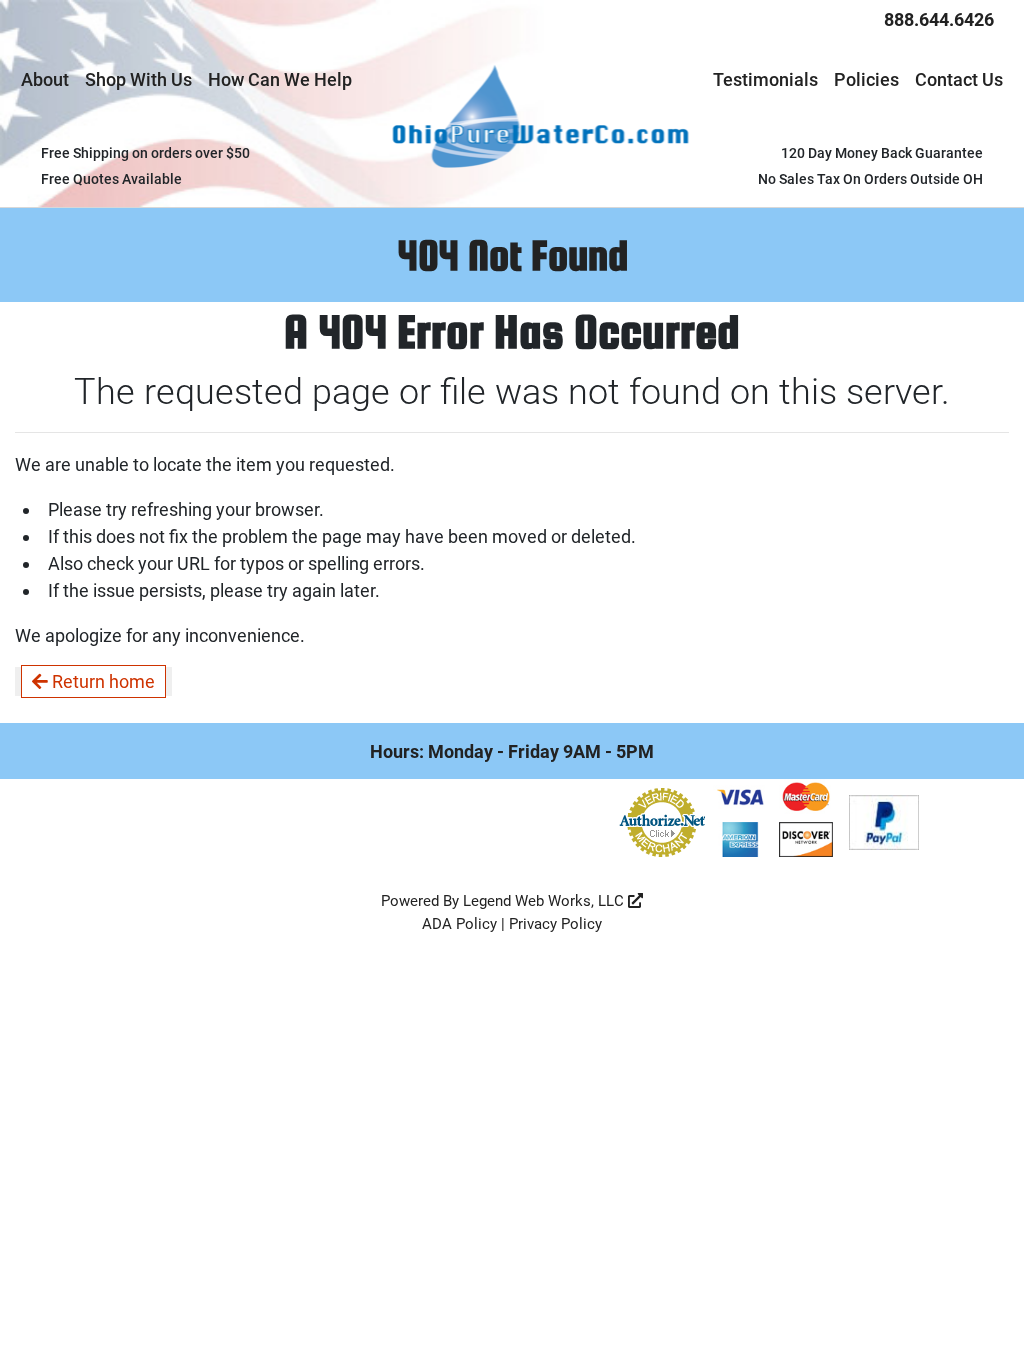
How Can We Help (280, 79)
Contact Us (959, 79)
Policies (866, 79)
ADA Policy (459, 924)
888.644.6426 (939, 19)
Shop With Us (138, 79)
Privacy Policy (555, 924)
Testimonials (765, 79)
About (45, 79)
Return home (101, 681)
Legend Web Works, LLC (545, 901)
